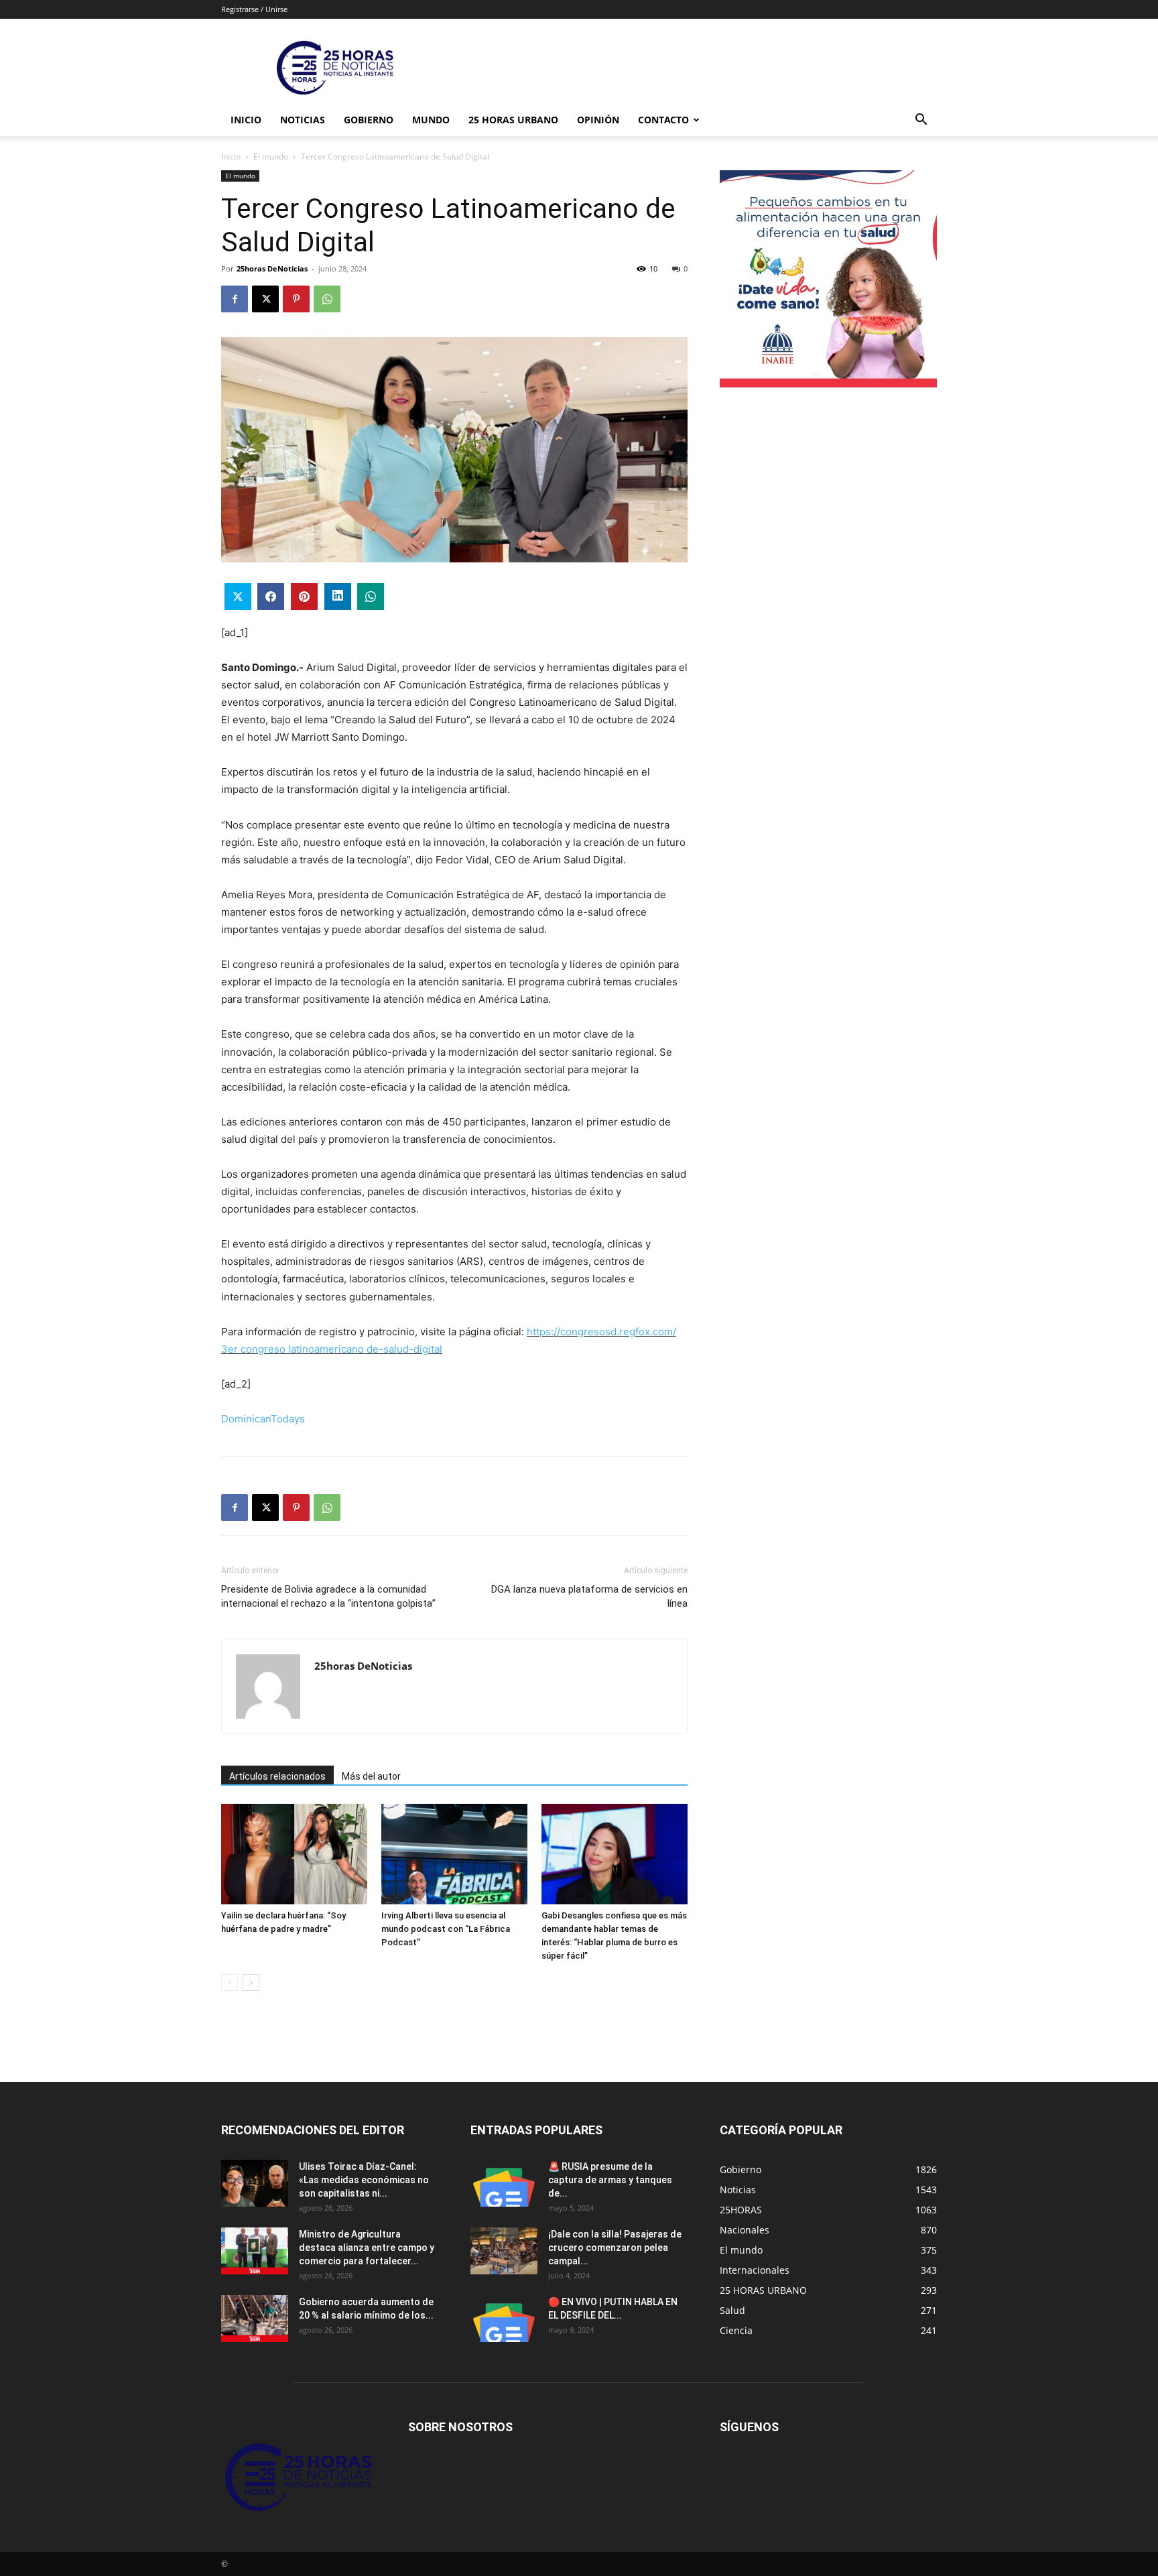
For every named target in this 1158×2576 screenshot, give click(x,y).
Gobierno (369, 120)
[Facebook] (235, 299)
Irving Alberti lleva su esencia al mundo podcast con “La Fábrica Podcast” (446, 1929)
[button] (921, 121)
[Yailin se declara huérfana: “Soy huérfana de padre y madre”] (294, 1854)
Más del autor (371, 1776)
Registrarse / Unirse (254, 9)
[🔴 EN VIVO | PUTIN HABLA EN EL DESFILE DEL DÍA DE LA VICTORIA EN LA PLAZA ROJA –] (504, 2319)
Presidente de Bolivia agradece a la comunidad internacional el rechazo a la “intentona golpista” (328, 1596)
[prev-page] (230, 1982)
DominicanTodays (263, 1419)
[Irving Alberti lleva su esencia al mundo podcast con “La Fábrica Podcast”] (454, 1854)
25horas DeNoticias (272, 268)
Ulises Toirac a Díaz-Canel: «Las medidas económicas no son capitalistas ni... (364, 2180)
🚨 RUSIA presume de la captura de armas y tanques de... (610, 2180)
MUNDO (431, 120)
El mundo (271, 157)
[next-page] (251, 1982)
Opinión (598, 120)
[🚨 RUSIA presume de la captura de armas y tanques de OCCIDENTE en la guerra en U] (504, 2183)
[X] (265, 299)
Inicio (246, 120)
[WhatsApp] (327, 299)
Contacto (663, 120)
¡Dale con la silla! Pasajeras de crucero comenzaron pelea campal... (615, 2248)
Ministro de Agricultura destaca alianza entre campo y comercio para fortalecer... (367, 2248)
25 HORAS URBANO (513, 120)
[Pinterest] (296, 299)
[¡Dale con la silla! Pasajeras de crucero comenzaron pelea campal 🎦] (504, 2251)
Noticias (303, 120)
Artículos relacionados (277, 1776)
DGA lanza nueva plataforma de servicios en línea (589, 1596)
